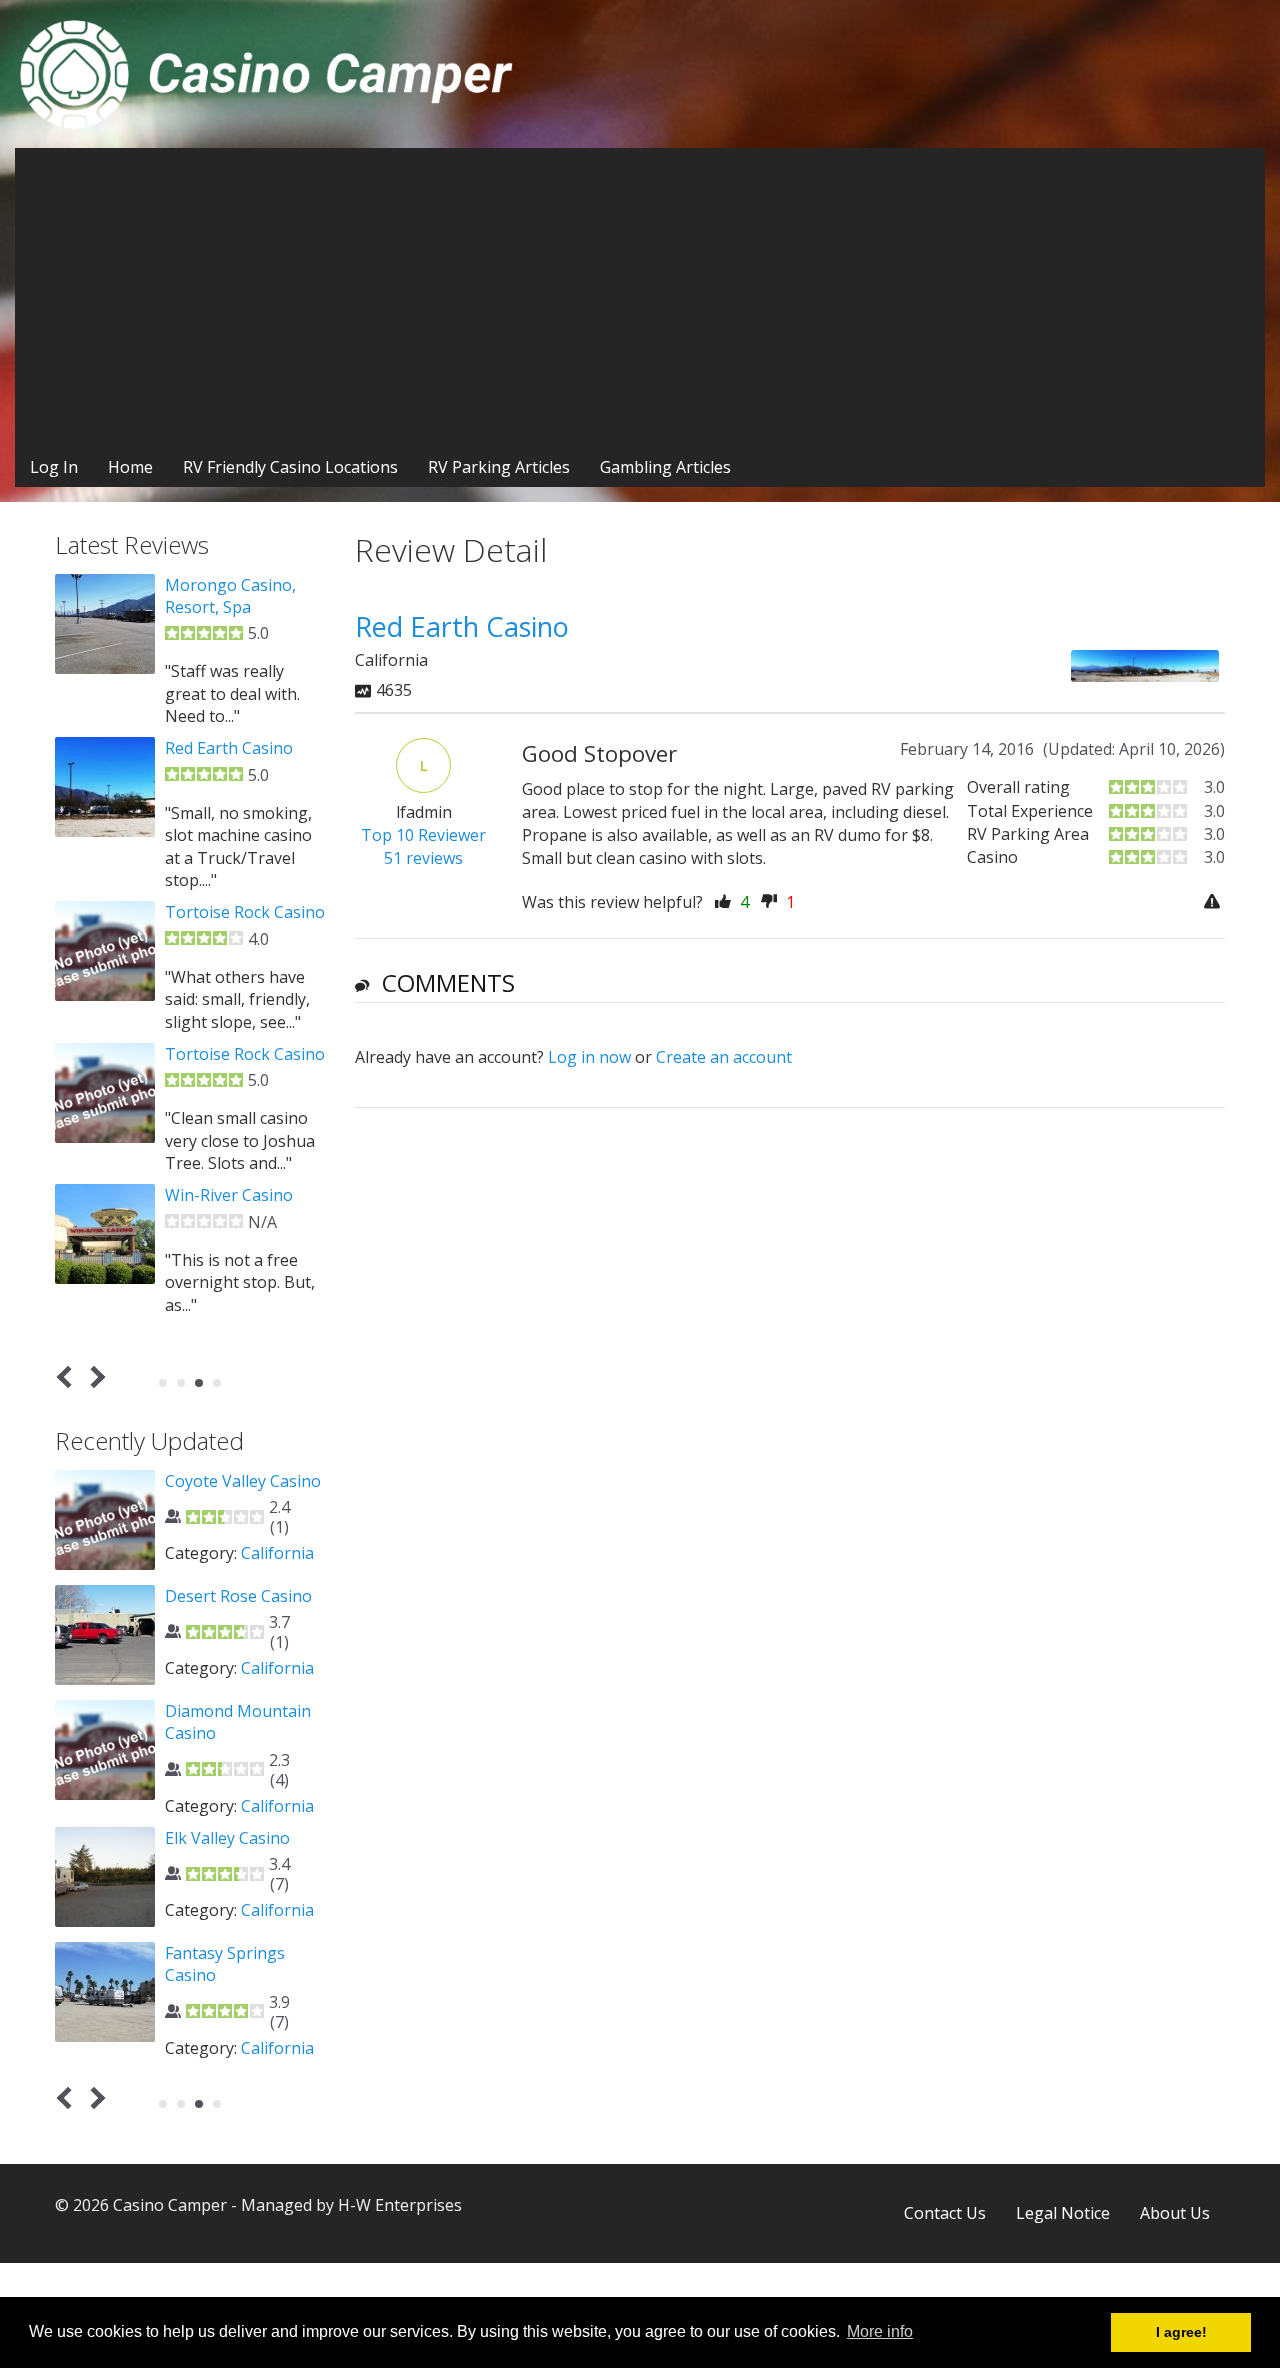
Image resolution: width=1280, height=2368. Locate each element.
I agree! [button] (1181, 2332)
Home (130, 467)
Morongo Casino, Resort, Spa (230, 596)
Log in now (589, 1057)
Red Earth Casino (229, 748)
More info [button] (880, 2331)
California (277, 1553)
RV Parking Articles (499, 467)
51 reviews (423, 858)
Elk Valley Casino (227, 1838)
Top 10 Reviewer (423, 835)
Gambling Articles (665, 467)
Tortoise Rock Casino (245, 912)
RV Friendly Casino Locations (290, 467)
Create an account (724, 1057)
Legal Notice (1063, 2213)
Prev (68, 1377)
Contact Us (945, 2213)
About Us (1175, 2213)
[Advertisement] (640, 298)
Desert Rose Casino (238, 1596)
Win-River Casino (229, 1195)
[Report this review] (1214, 902)
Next (94, 1377)
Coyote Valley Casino (243, 1481)
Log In (54, 467)
